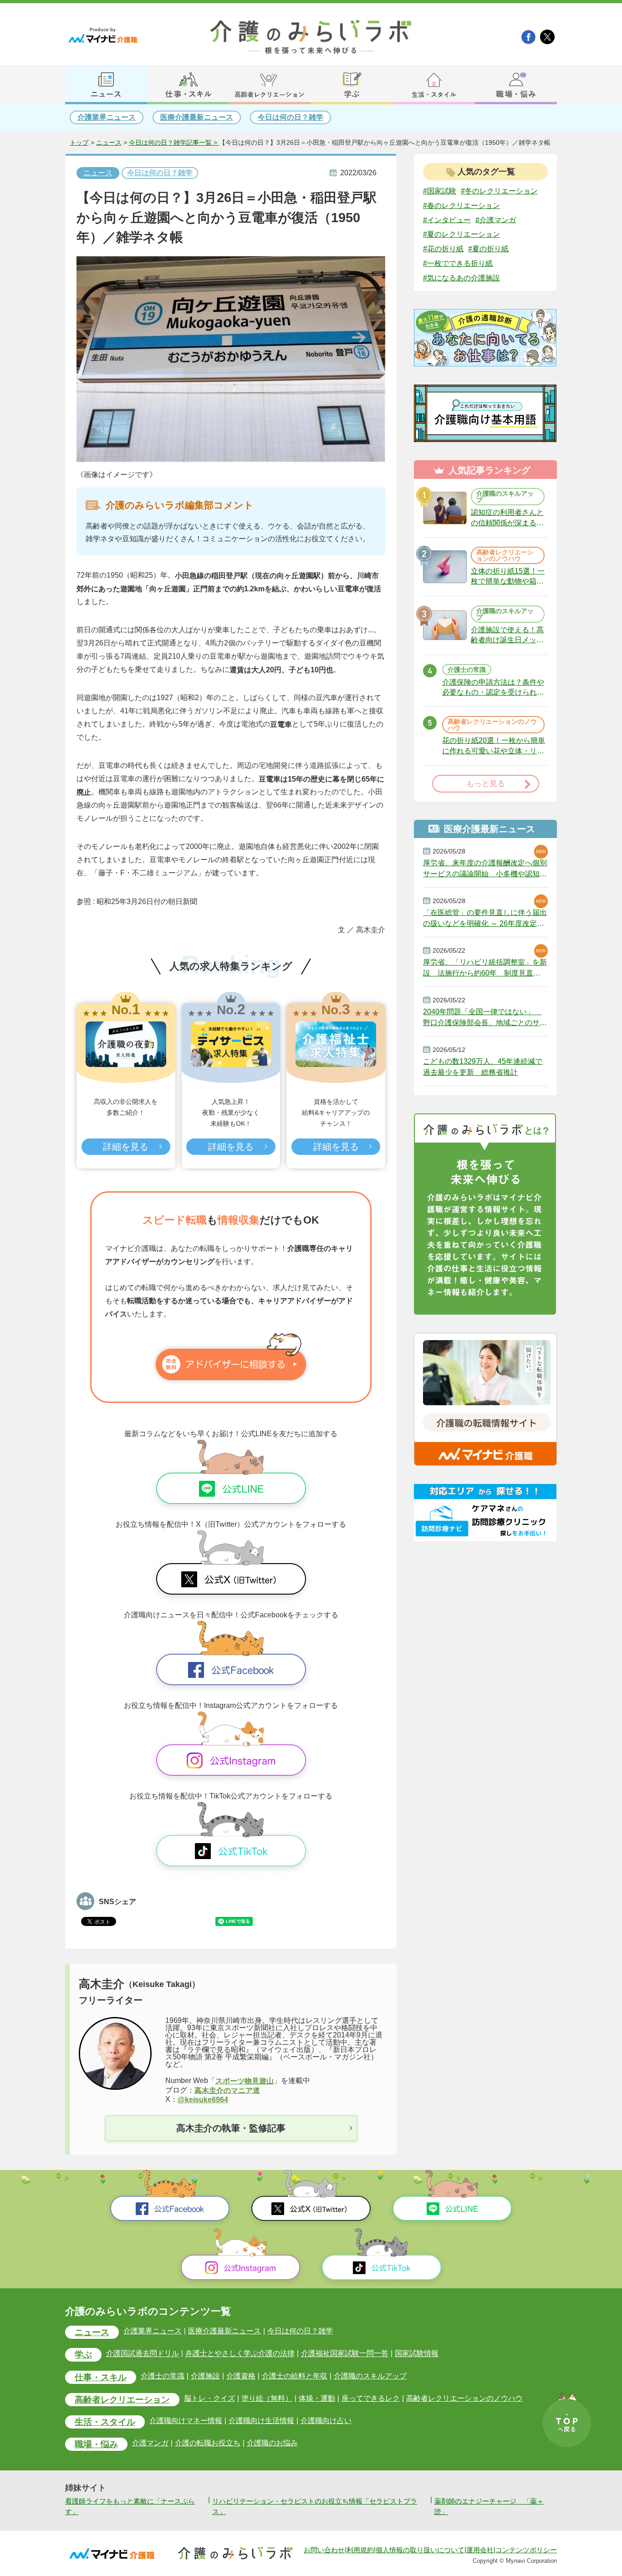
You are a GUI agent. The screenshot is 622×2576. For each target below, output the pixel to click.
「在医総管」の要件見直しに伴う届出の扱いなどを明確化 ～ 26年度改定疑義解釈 (485, 918)
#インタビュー (447, 220)
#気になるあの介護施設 (461, 278)
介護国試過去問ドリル (143, 2354)
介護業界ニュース (107, 117)
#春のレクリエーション (461, 206)
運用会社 (480, 2550)
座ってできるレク (371, 2398)
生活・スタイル (105, 2422)
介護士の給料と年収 (295, 2376)
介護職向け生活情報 (261, 2421)
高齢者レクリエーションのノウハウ (464, 2398)
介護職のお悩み (272, 2443)
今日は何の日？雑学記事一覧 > (174, 143)
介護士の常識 (163, 2376)
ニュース (109, 143)
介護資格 (241, 2376)
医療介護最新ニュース (197, 117)
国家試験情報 (417, 2354)
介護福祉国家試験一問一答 (345, 2354)
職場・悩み (96, 2444)
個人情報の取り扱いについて (420, 2550)
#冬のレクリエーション (499, 191)
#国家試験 (440, 191)
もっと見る (486, 784)
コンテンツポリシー (526, 2550)
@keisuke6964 (203, 2100)
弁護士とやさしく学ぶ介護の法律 (240, 2354)
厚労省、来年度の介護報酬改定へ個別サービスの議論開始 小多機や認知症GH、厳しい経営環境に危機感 (485, 869)
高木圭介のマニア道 (227, 2090)
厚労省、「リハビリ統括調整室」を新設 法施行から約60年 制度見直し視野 (485, 968)
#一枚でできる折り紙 (458, 263)
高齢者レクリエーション (122, 2400)
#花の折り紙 (443, 249)
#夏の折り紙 (488, 249)
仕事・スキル (101, 2377)
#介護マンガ (496, 220)
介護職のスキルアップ (370, 2376)
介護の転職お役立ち (208, 2443)
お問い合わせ (324, 2550)
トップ (79, 143)
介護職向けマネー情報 (186, 2421)
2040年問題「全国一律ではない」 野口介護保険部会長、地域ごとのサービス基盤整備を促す (485, 1017)
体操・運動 (317, 2398)
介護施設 (205, 2376)
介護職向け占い (326, 2421)
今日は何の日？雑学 (291, 117)
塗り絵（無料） (267, 2398)
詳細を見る (126, 1147)
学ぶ (83, 2355)
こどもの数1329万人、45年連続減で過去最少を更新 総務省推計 (483, 1067)
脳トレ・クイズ (209, 2398)
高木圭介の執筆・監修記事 (231, 2128)
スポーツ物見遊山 (245, 2081)
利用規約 (360, 2550)
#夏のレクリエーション (461, 234)
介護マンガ (150, 2443)
